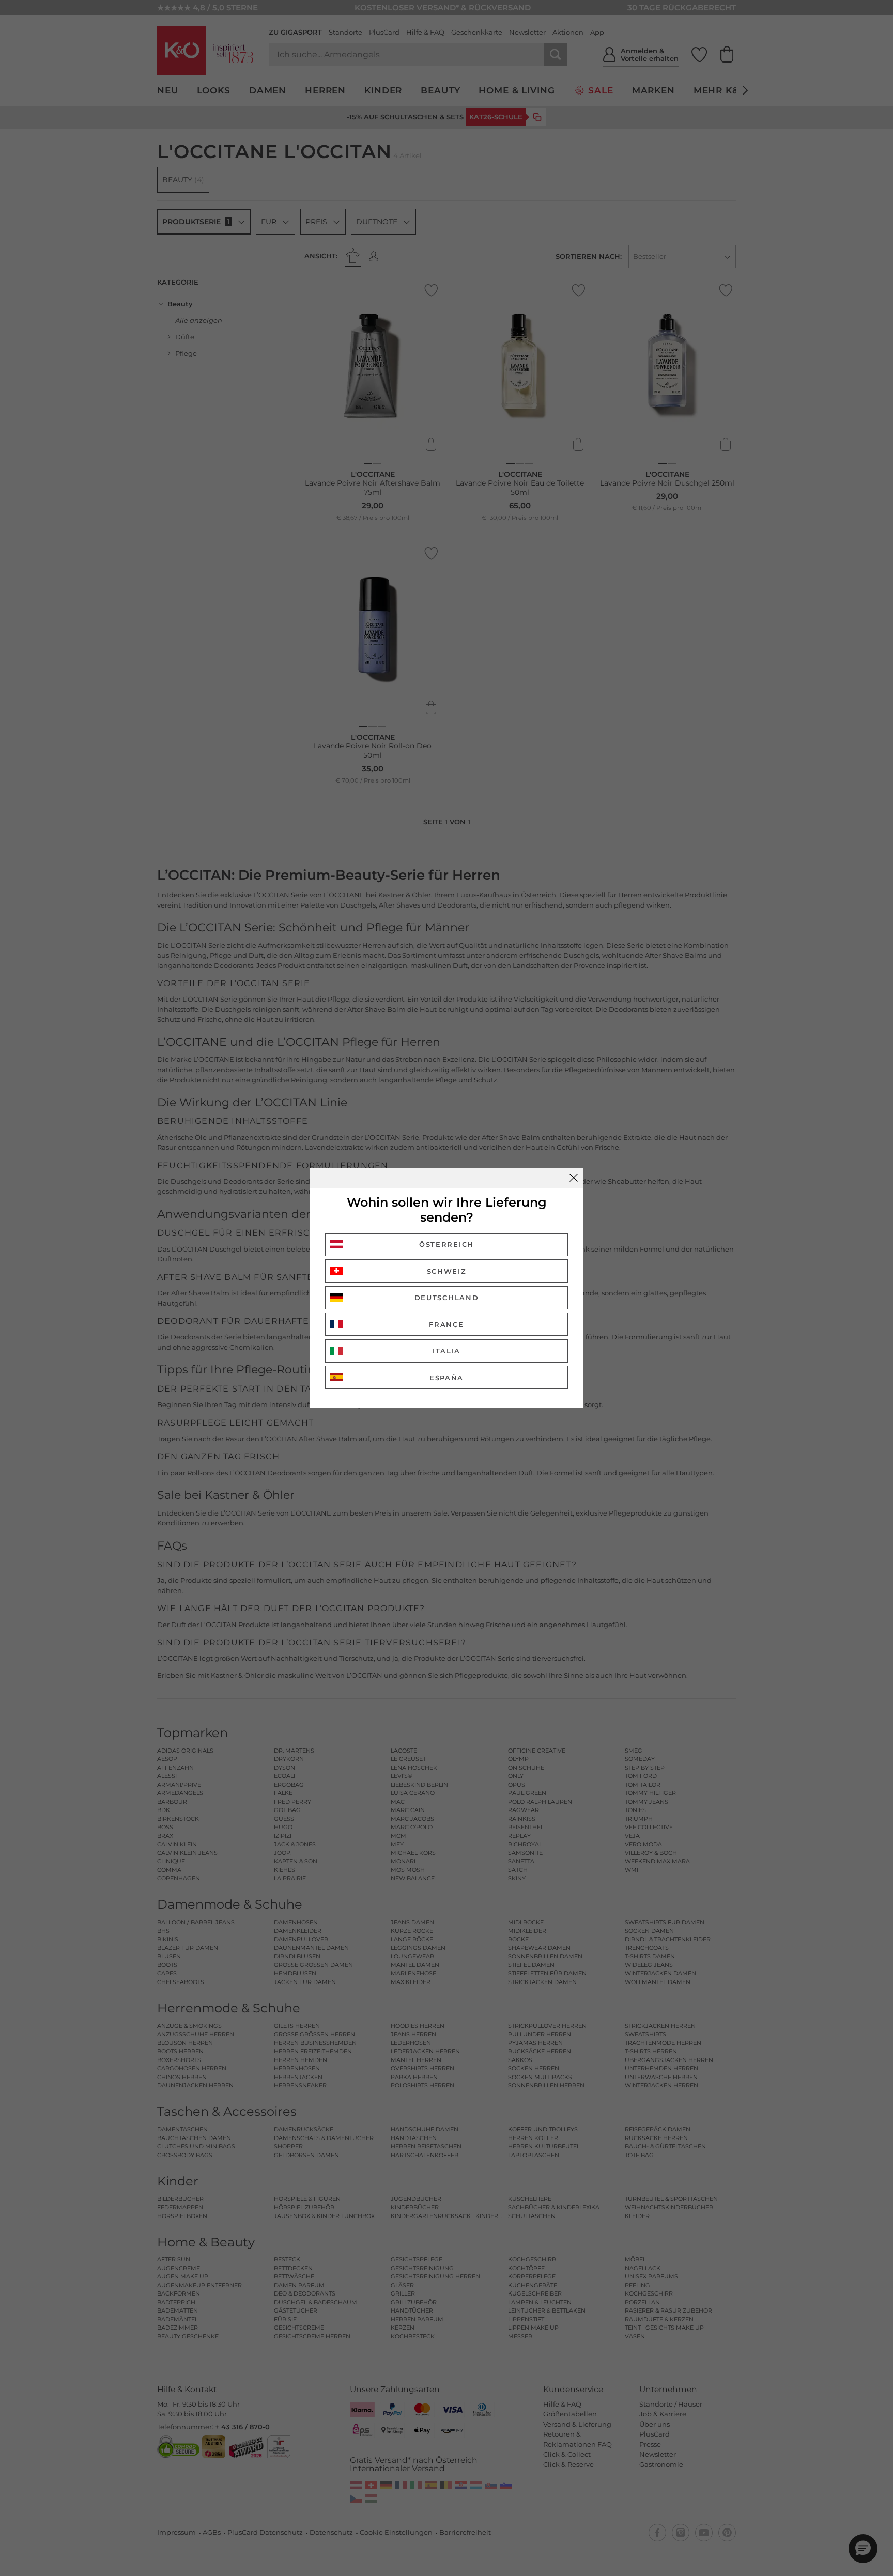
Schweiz (447, 1271)
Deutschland (447, 1298)
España (446, 1378)
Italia (446, 1351)
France (446, 1324)
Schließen (574, 1178)
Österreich (446, 1244)
